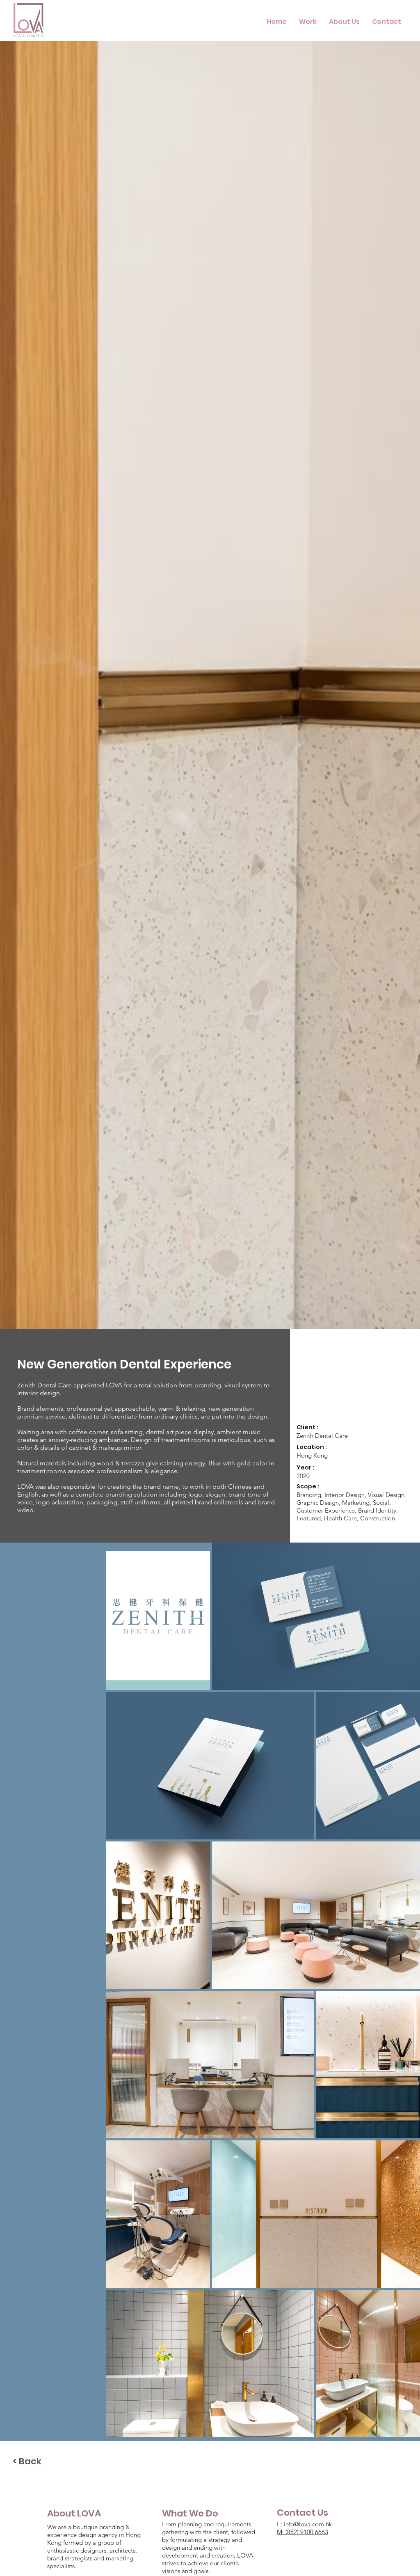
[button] (308, 22)
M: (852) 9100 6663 (302, 2532)
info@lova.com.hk (308, 2524)
